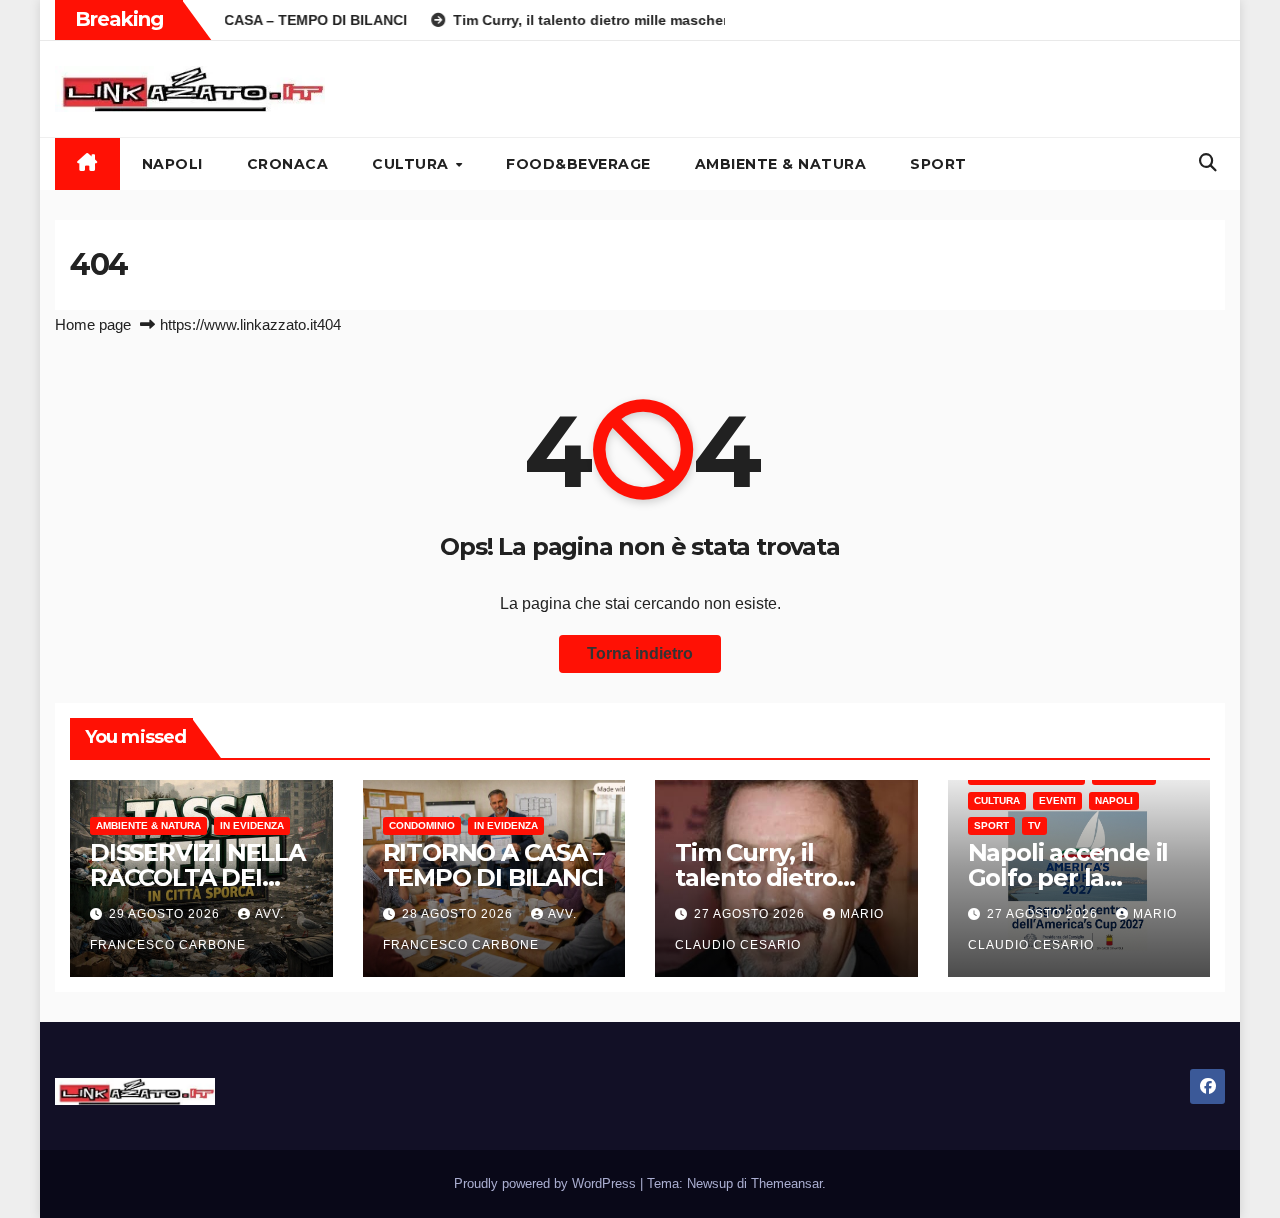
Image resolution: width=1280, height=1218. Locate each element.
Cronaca (288, 164)
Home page (93, 324)
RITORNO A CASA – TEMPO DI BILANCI (493, 865)
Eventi (1057, 800)
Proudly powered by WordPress (547, 1183)
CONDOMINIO (422, 825)
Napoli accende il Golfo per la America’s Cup (1068, 877)
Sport (938, 164)
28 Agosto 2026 (459, 914)
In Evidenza (252, 825)
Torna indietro (640, 653)
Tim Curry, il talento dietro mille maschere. (768, 877)
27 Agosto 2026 (751, 914)
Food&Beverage (578, 164)
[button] (1208, 163)
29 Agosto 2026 (166, 914)
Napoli (172, 164)
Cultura (412, 164)
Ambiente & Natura (781, 164)
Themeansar (786, 1183)
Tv (1034, 825)
